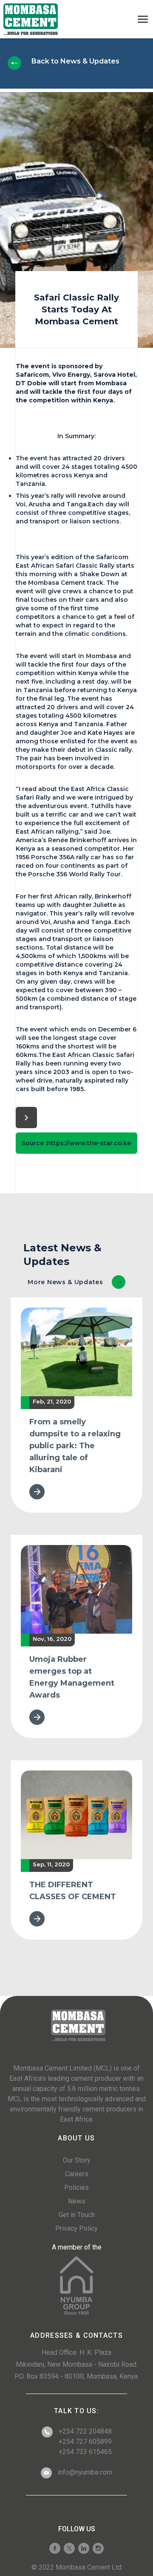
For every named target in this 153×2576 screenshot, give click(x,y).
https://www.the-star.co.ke (89, 1143)
